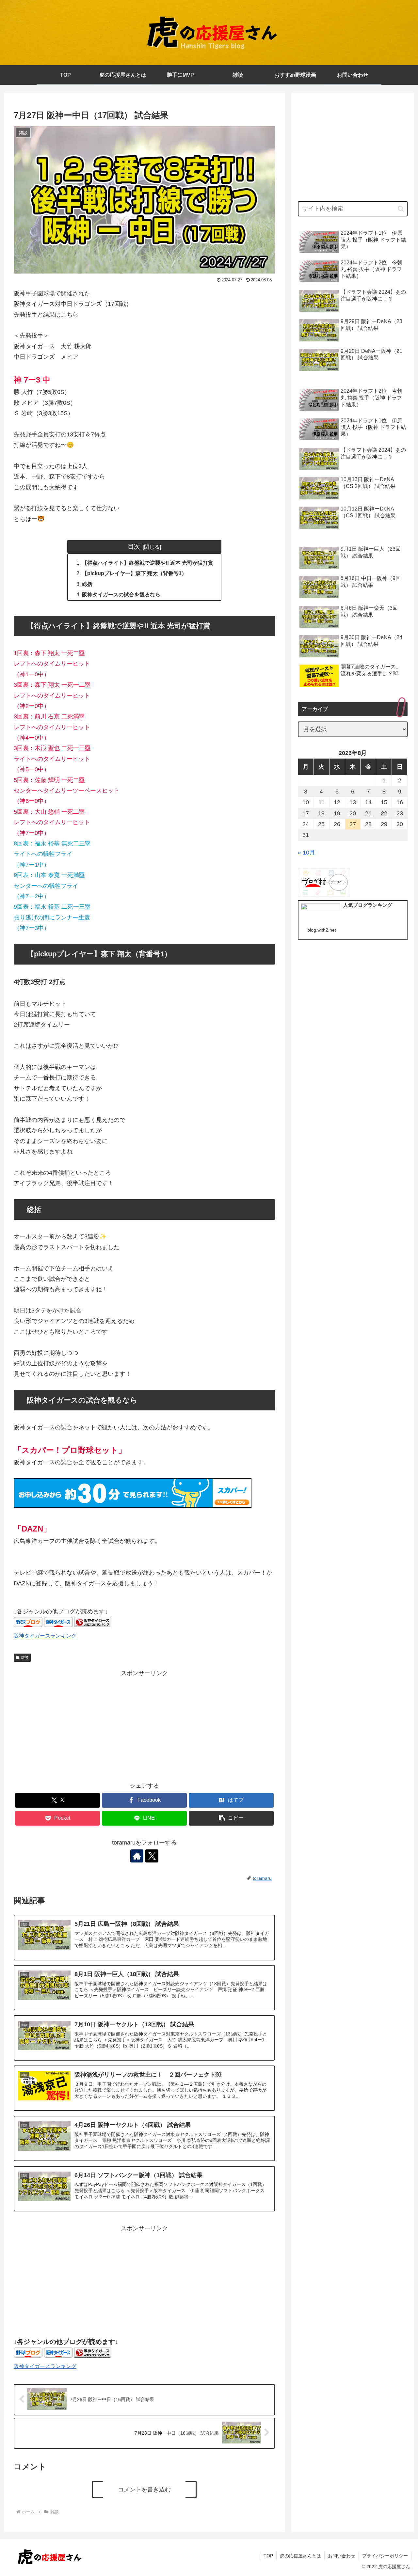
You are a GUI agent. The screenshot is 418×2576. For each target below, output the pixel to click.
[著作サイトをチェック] (137, 1856)
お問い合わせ (342, 2556)
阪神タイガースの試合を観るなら (121, 594)
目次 (134, 546)
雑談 (25, 1657)
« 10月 (306, 853)
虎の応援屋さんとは (300, 2556)
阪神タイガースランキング (45, 1636)
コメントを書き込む (144, 2490)
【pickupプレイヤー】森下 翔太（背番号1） (134, 573)
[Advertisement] (144, 1724)
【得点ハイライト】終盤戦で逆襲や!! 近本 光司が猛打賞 (148, 563)
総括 (87, 584)
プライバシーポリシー (385, 2556)
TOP (268, 2556)
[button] (231, 1818)
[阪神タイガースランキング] (92, 1625)
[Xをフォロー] (152, 1856)
